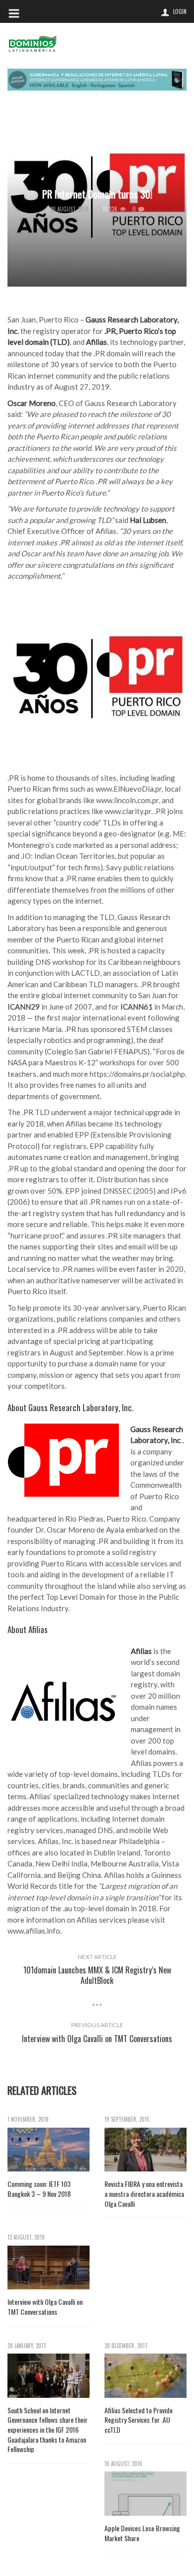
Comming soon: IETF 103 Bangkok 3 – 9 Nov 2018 (39, 2189)
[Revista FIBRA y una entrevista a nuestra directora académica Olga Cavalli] (145, 2150)
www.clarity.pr (128, 811)
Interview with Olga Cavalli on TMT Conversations (45, 2307)
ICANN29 (24, 1007)
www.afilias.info (34, 1931)
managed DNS (90, 1830)
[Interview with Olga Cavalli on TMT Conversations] (48, 2268)
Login (180, 11)
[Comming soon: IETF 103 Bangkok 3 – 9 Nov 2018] (48, 2150)
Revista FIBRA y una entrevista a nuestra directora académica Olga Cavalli (144, 2194)
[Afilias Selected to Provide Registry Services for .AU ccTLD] (145, 2376)
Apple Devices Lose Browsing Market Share (142, 2533)
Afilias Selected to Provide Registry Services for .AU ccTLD (139, 2420)
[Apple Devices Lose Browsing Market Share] (145, 2494)
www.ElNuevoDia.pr (129, 789)
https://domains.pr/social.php (137, 1074)
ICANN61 (137, 1007)
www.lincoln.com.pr (127, 800)
